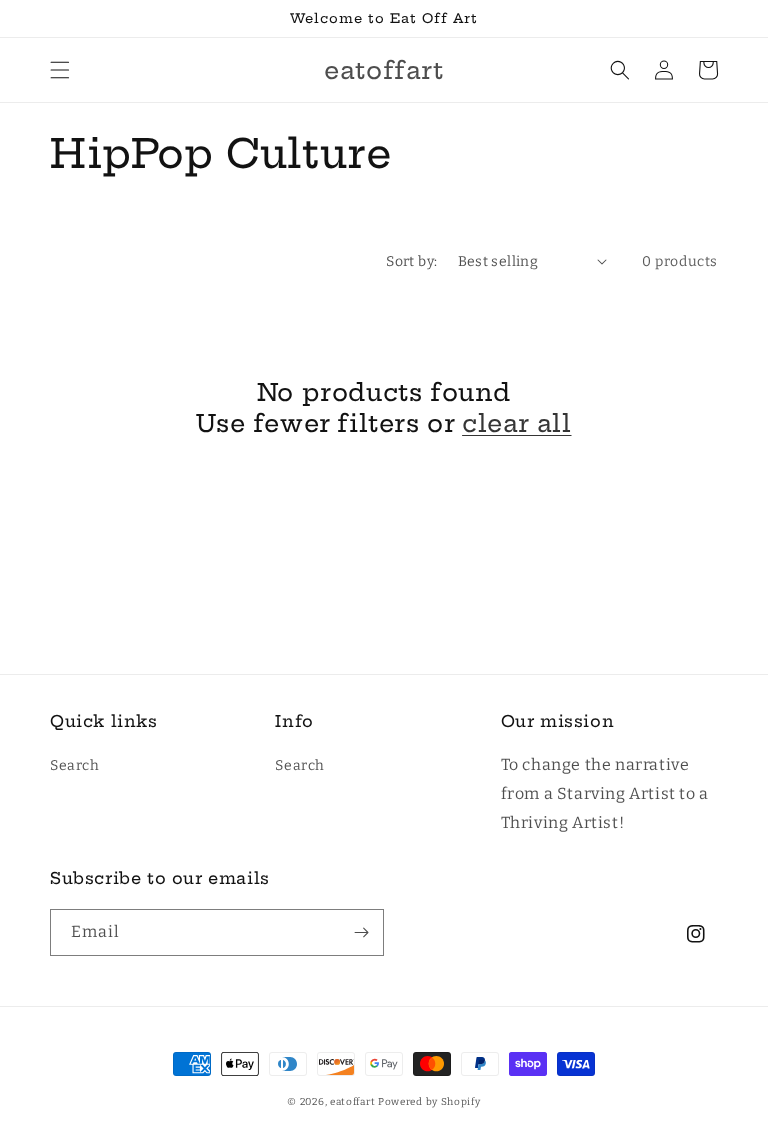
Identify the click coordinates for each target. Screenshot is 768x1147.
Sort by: (411, 261)
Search (75, 765)
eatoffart (352, 1102)
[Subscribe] (361, 932)
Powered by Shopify (429, 1102)
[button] (60, 70)
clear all (516, 423)
